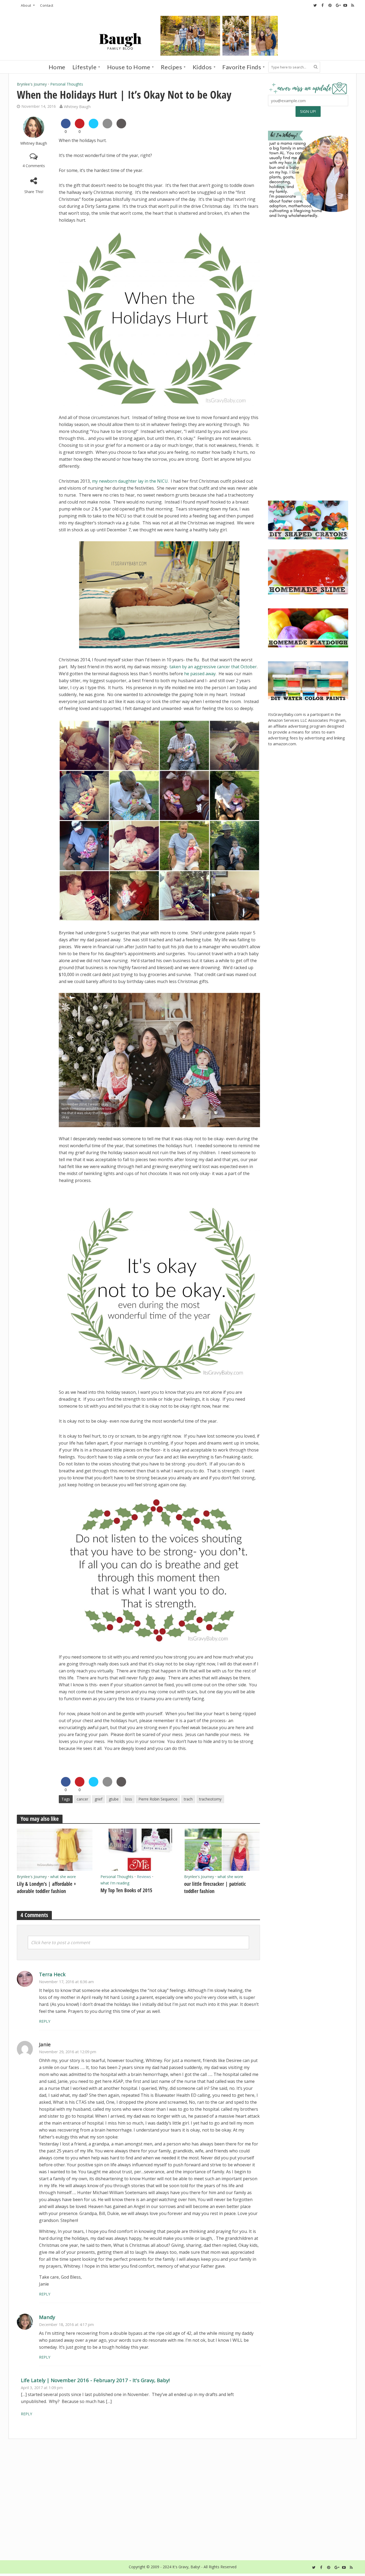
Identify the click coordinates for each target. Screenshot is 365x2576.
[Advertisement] (308, 455)
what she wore (63, 1877)
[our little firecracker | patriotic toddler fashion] (222, 1849)
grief (98, 1799)
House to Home (129, 67)
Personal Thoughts (67, 84)
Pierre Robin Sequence (158, 1799)
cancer (82, 1799)
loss (129, 1799)
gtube (114, 1799)
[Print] (121, 127)
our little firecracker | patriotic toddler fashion (215, 1888)
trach (188, 1799)
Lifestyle (85, 67)
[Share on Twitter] (94, 127)
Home (57, 67)
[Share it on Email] (107, 127)
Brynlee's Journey (32, 84)
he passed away (200, 674)
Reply (45, 2021)
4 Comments (34, 166)
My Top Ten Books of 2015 (126, 1890)
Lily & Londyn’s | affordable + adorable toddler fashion (46, 1888)
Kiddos (202, 67)
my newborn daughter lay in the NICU (130, 481)
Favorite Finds (242, 67)
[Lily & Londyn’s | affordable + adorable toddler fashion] (55, 1849)
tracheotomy (210, 1799)
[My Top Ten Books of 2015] (138, 1849)
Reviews (144, 1877)
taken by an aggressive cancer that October (213, 667)
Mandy (47, 2317)
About (26, 5)
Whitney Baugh (77, 106)
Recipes (172, 67)
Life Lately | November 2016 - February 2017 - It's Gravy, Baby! (95, 2380)
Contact (47, 5)
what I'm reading (115, 1883)
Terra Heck (52, 1974)
